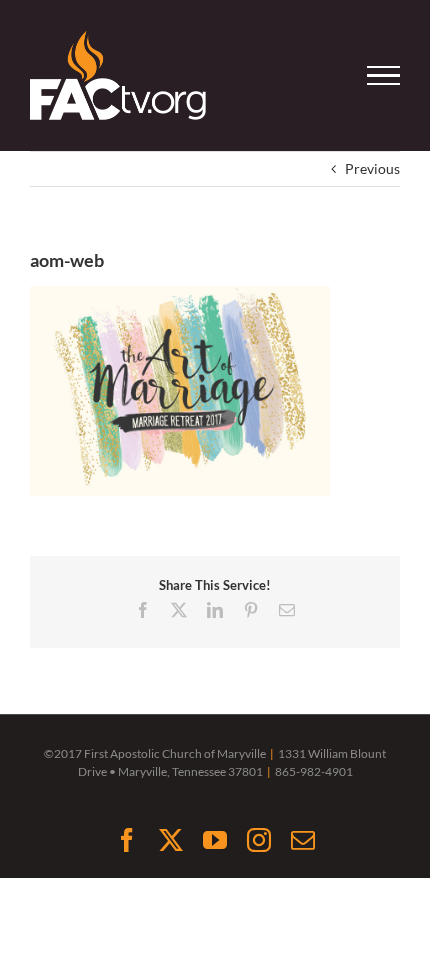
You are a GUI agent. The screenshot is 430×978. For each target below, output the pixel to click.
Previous (372, 168)
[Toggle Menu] (384, 76)
